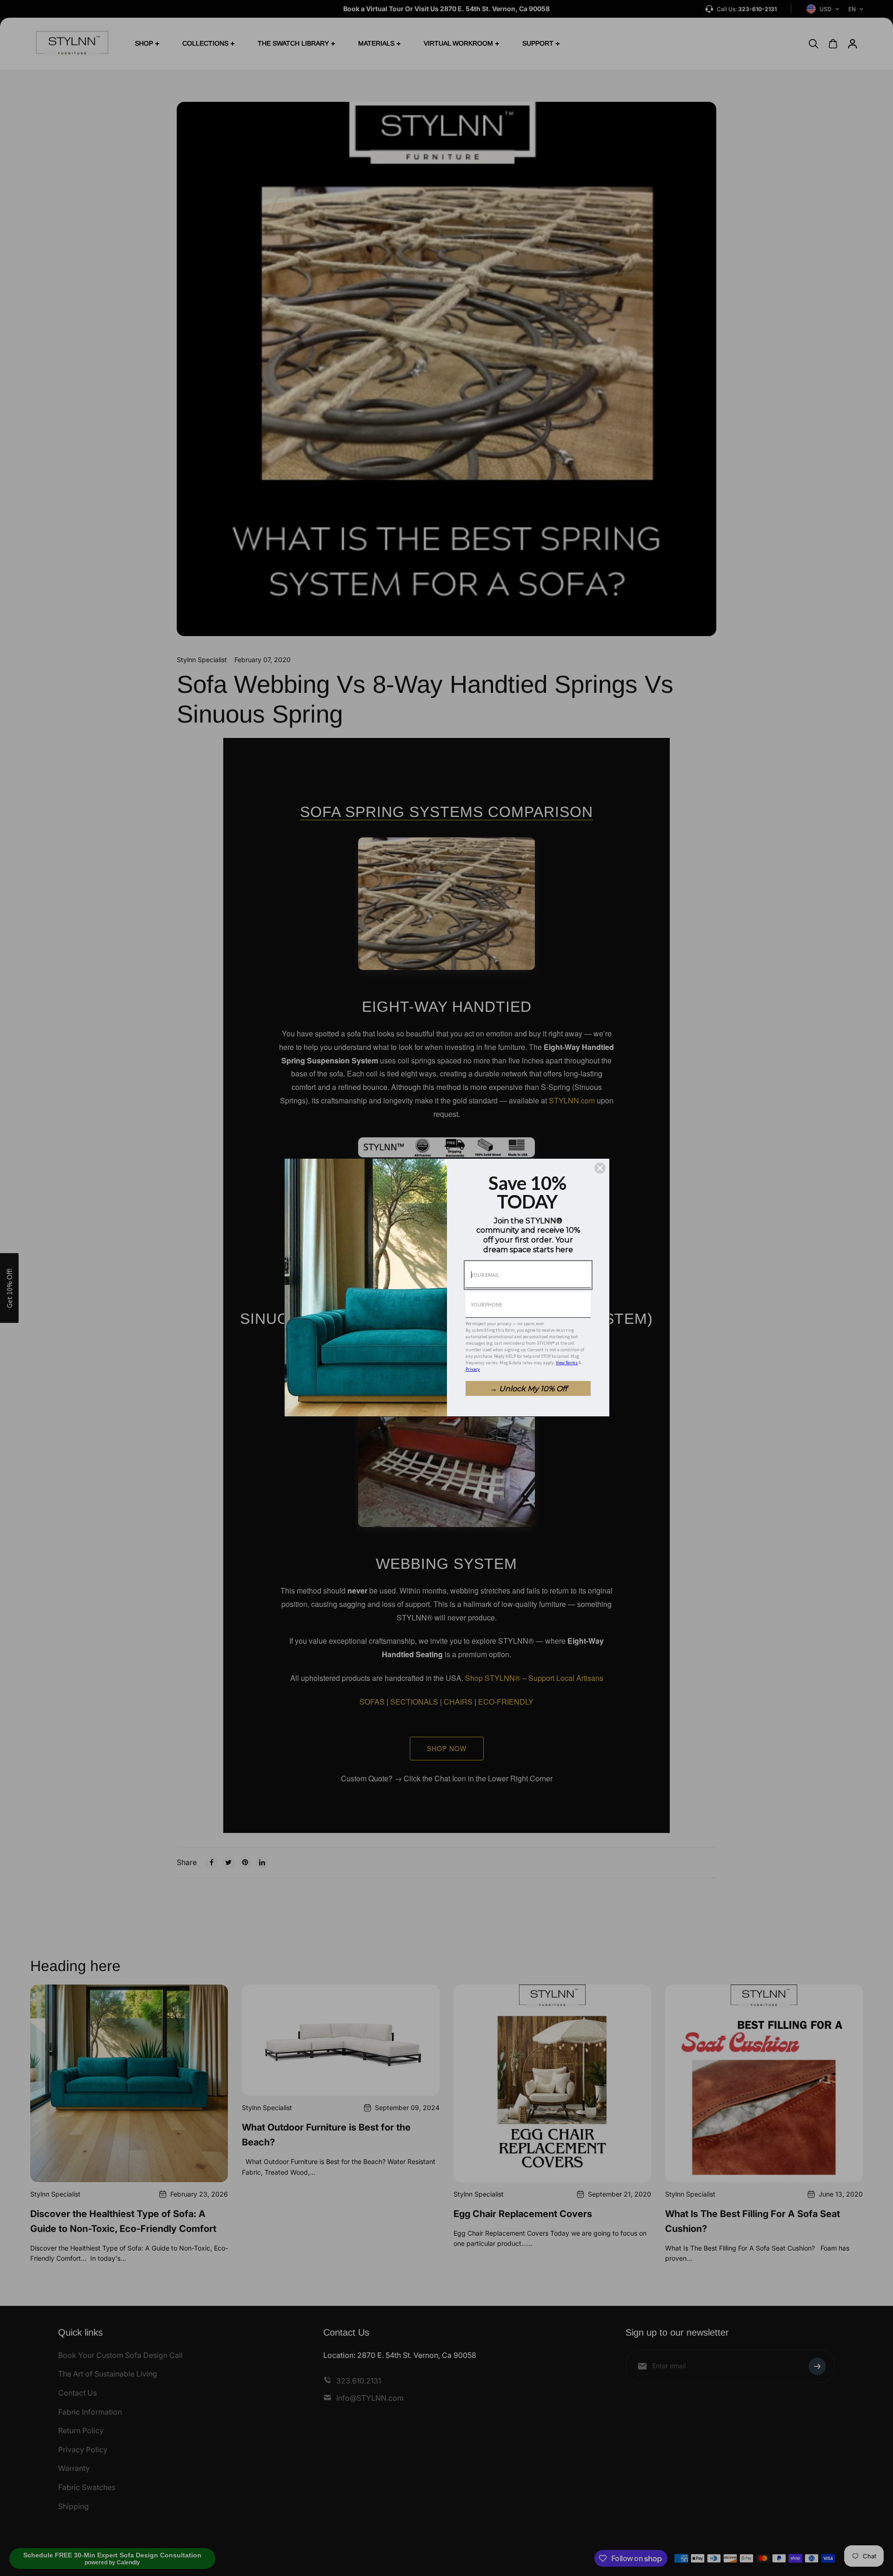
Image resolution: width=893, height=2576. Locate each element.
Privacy (473, 1369)
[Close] (600, 1168)
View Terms (567, 1363)
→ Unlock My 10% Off (528, 1389)
